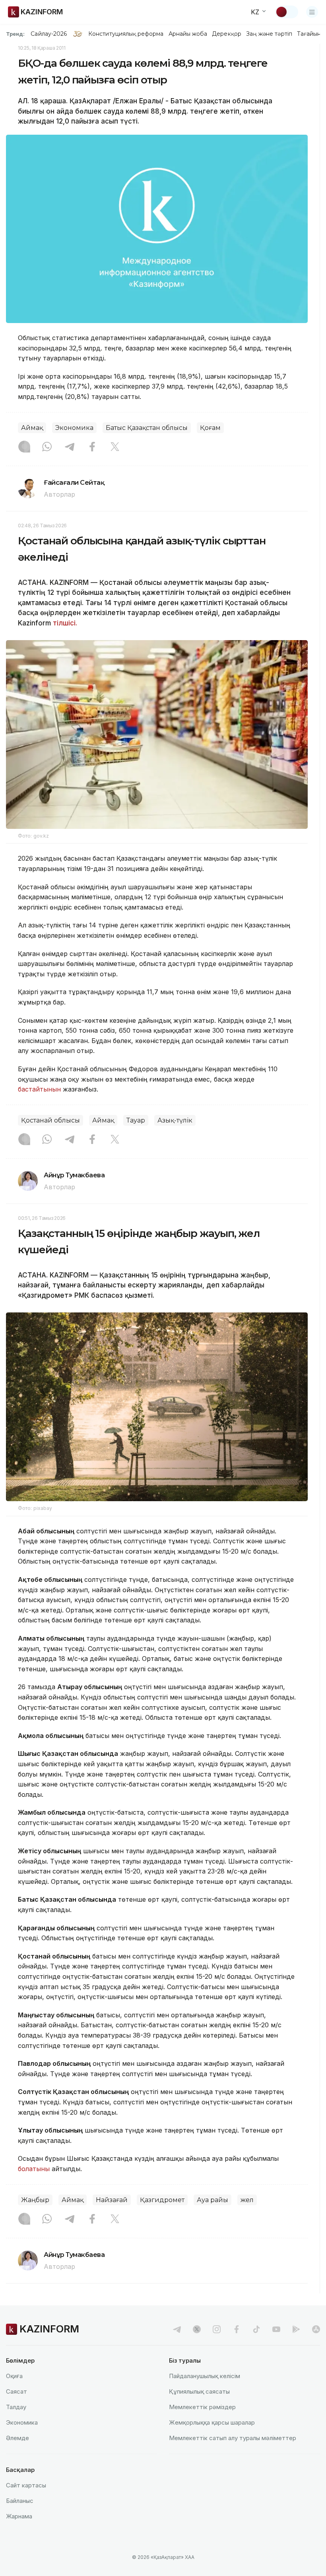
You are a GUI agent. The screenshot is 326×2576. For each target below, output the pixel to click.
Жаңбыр (35, 2200)
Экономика (74, 428)
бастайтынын (39, 1089)
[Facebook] (92, 447)
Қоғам (210, 428)
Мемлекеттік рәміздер (202, 2407)
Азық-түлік (175, 1120)
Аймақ (32, 428)
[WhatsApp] (47, 447)
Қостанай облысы (50, 1120)
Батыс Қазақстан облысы (147, 428)
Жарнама (19, 2516)
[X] (115, 447)
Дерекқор (227, 34)
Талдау (16, 2407)
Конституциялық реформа (126, 34)
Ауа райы (212, 2200)
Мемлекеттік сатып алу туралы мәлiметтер (233, 2438)
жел (247, 2200)
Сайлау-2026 (49, 34)
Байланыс (20, 2501)
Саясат (16, 2391)
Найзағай (112, 2200)
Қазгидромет (162, 2200)
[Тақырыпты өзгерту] (287, 12)
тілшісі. (65, 623)
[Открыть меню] (312, 12)
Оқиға (14, 2376)
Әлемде (17, 2438)
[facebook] (237, 2329)
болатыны (34, 2169)
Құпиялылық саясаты (199, 2391)
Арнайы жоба (188, 34)
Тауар (136, 1120)
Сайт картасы (26, 2485)
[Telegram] (70, 447)
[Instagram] (24, 447)
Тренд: (15, 34)
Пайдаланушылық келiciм (205, 2376)
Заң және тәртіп (269, 34)
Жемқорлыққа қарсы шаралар (212, 2422)
